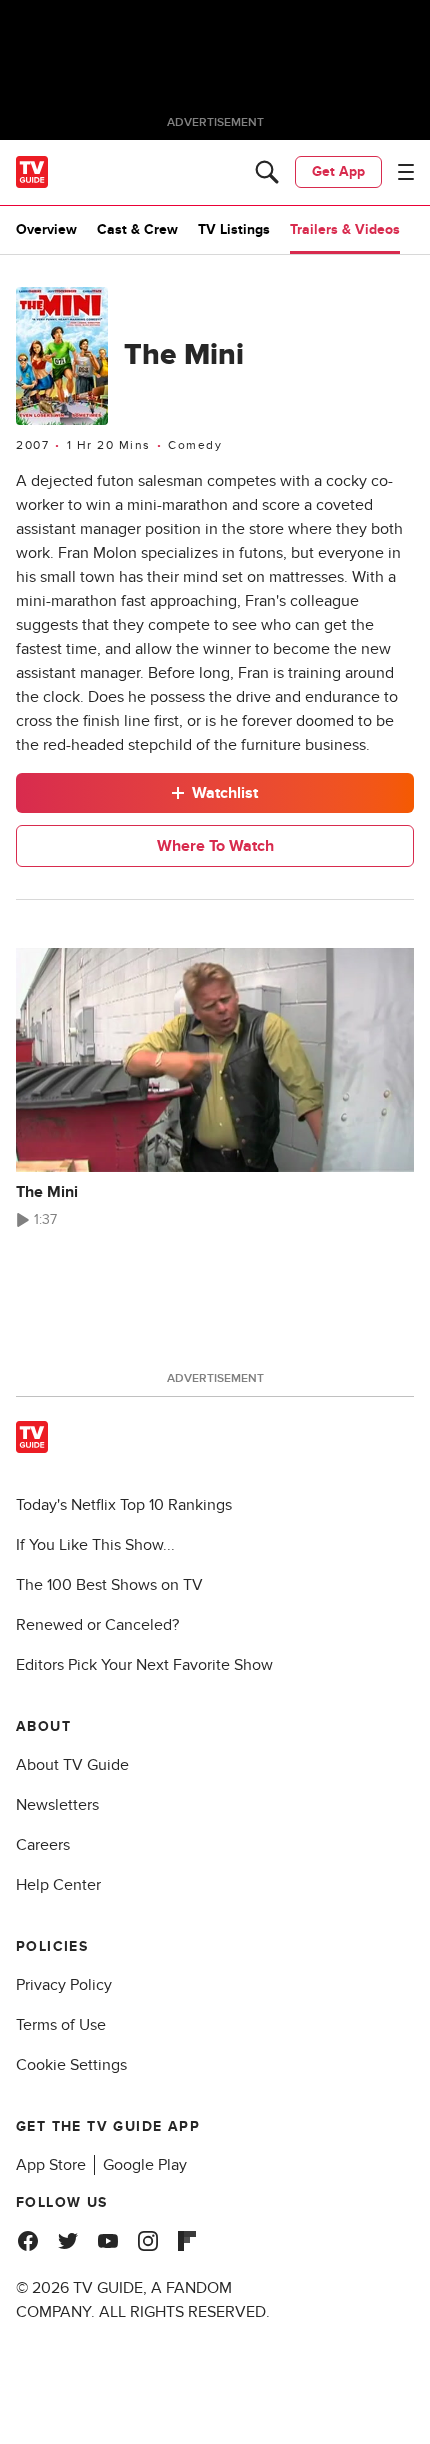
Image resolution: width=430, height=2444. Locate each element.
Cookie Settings (71, 2065)
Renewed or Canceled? (97, 1625)
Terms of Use (61, 2025)
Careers (43, 1845)
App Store (51, 2165)
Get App (338, 171)
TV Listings (234, 229)
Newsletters (57, 1805)
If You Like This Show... (95, 1545)
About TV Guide (72, 1765)
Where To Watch (215, 846)
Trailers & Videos (345, 229)
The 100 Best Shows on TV (109, 1585)
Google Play (145, 2165)
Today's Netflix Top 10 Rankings (124, 1505)
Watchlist (225, 793)
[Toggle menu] (406, 172)
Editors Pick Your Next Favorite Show (144, 1665)
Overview (46, 229)
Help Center (58, 1885)
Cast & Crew (137, 229)
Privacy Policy (64, 1985)
